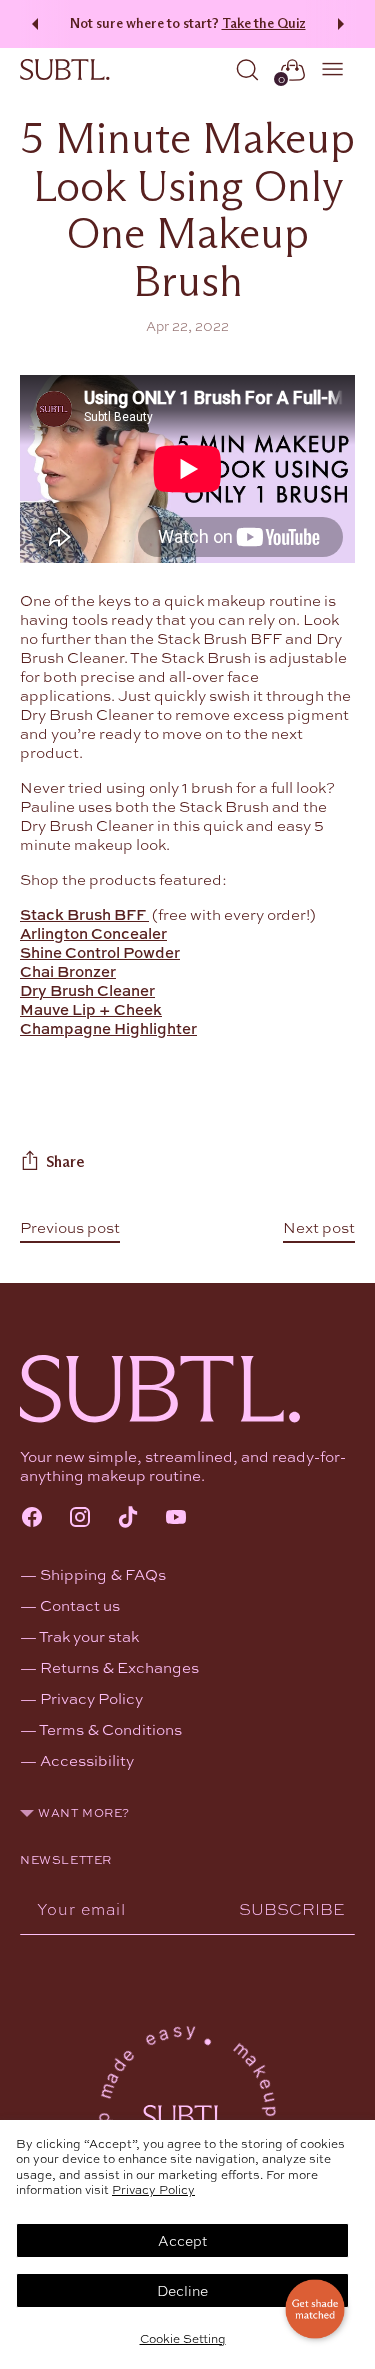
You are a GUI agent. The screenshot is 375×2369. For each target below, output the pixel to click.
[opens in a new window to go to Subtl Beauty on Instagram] (80, 1519)
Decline (182, 2290)
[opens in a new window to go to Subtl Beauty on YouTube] (176, 1519)
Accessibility (87, 1760)
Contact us (80, 1605)
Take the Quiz (264, 23)
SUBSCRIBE (292, 1908)
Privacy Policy (153, 2189)
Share (65, 1161)
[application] (315, 2309)
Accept (182, 2240)
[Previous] (32, 24)
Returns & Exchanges (119, 1667)
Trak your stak (89, 1636)
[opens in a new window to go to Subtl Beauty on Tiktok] (128, 1519)
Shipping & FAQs (103, 1574)
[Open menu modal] (333, 69)
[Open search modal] (247, 69)
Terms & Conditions (110, 1729)
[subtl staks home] (65, 70)
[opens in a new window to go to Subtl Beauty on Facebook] (32, 1519)
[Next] (344, 24)
